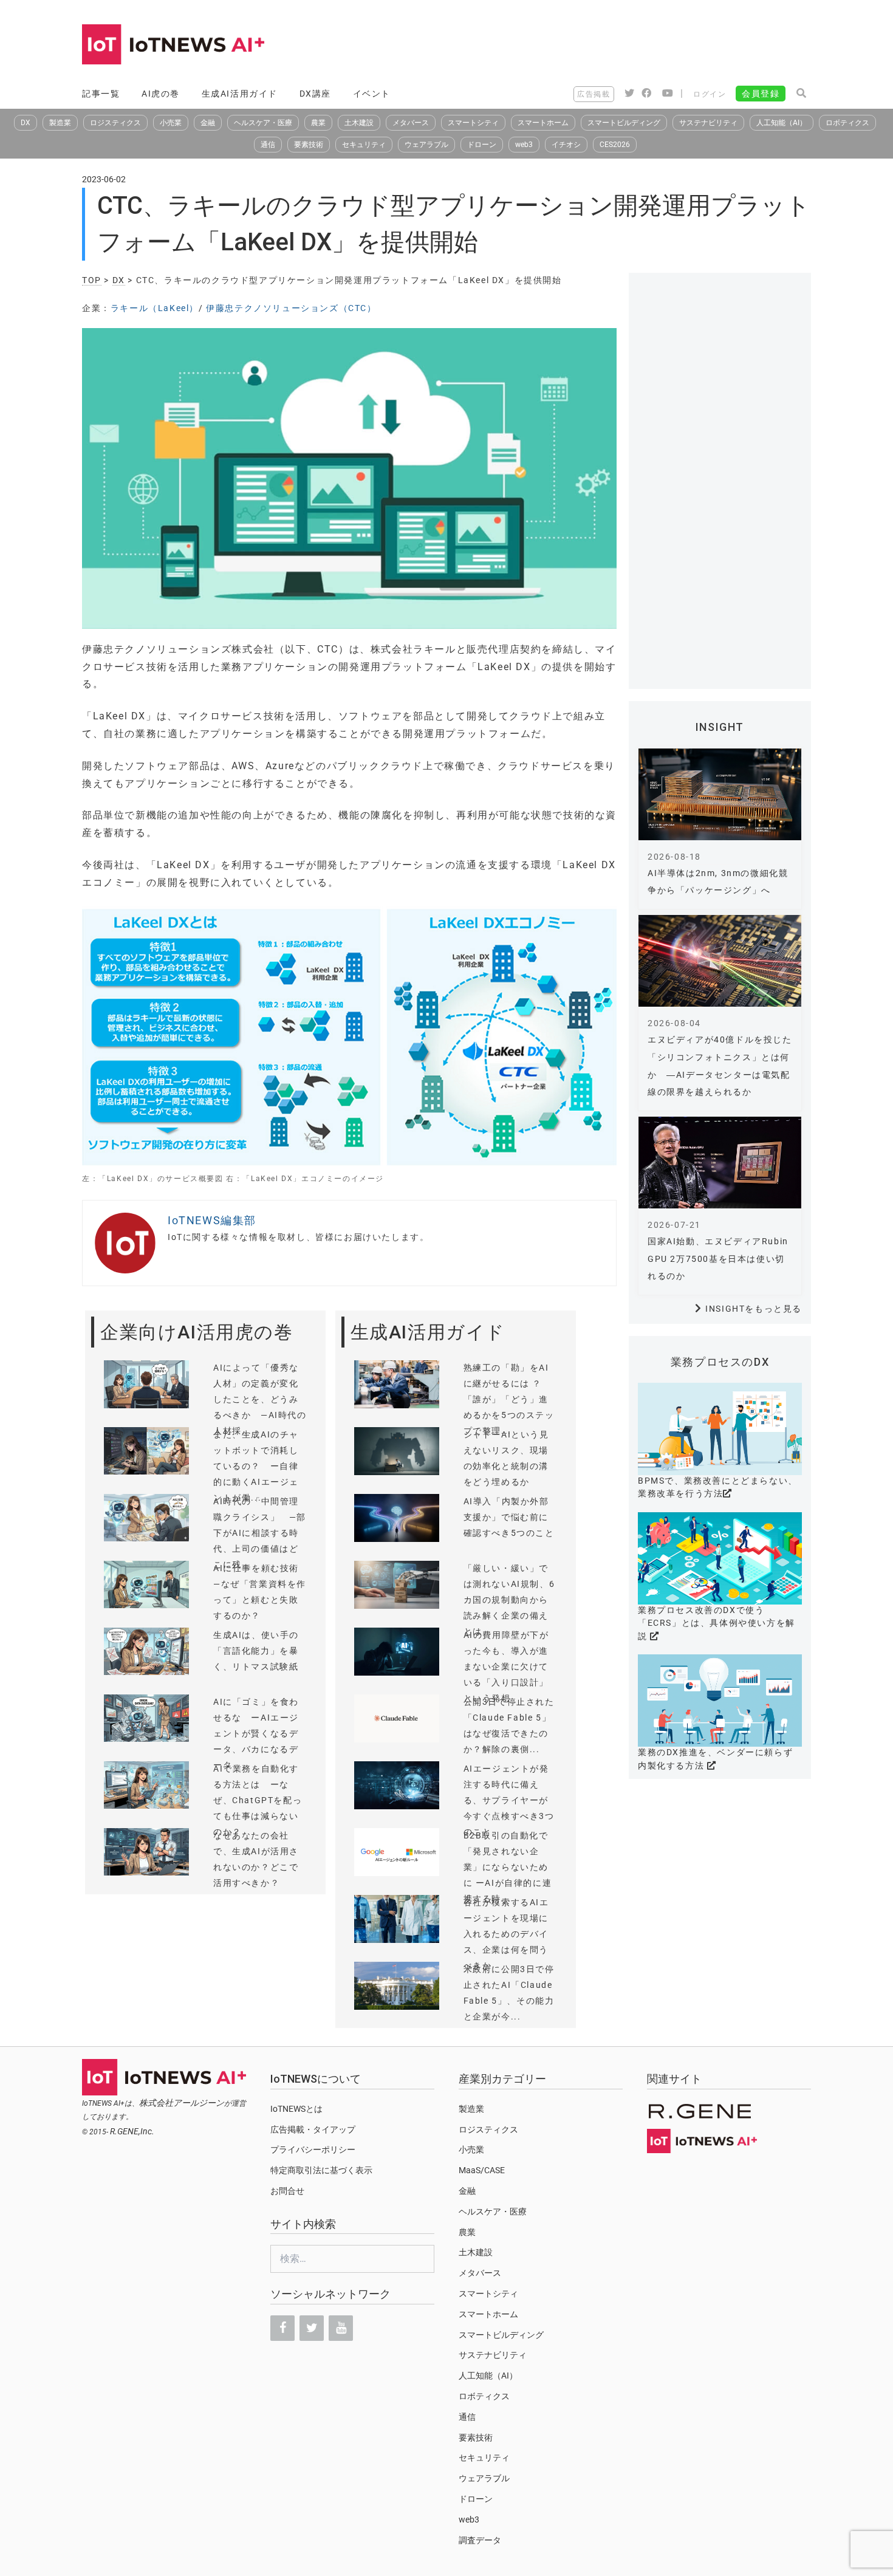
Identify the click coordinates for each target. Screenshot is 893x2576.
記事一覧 (101, 94)
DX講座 (315, 94)
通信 (268, 145)
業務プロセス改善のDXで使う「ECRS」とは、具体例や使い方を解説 (717, 1623)
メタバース (411, 123)
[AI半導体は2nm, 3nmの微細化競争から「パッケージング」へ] (720, 794)
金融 (208, 123)
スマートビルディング (624, 123)
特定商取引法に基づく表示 (321, 2170)
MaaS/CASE (482, 2170)
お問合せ (287, 2191)
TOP (92, 280)
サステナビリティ (708, 123)
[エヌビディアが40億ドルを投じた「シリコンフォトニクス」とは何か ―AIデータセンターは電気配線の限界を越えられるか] (720, 961)
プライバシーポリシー (313, 2150)
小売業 (171, 123)
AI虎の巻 (161, 94)
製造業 (60, 123)
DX (26, 123)
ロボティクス (847, 123)
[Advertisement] (590, 46)
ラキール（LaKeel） (155, 308)
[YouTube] (341, 2328)
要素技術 (309, 145)
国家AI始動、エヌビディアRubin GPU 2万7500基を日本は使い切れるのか (718, 1259)
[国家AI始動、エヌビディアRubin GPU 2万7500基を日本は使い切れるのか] (720, 1163)
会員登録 (761, 94)
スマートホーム (543, 123)
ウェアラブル (426, 145)
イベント (372, 94)
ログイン (710, 94)
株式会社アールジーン (182, 2103)
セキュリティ (364, 145)
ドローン (482, 145)
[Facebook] (282, 2328)
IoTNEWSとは (296, 2109)
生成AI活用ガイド (240, 94)
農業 (318, 123)
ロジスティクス (115, 123)
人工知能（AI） (782, 123)
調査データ (480, 2540)
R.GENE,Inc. (132, 2131)
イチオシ (566, 145)
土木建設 (359, 123)
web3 (524, 145)
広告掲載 (594, 94)
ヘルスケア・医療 (263, 123)
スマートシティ (473, 123)
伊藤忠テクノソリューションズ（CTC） (291, 308)
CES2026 (615, 145)
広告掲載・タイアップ (313, 2129)
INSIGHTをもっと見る (754, 1309)
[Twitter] (312, 2328)
